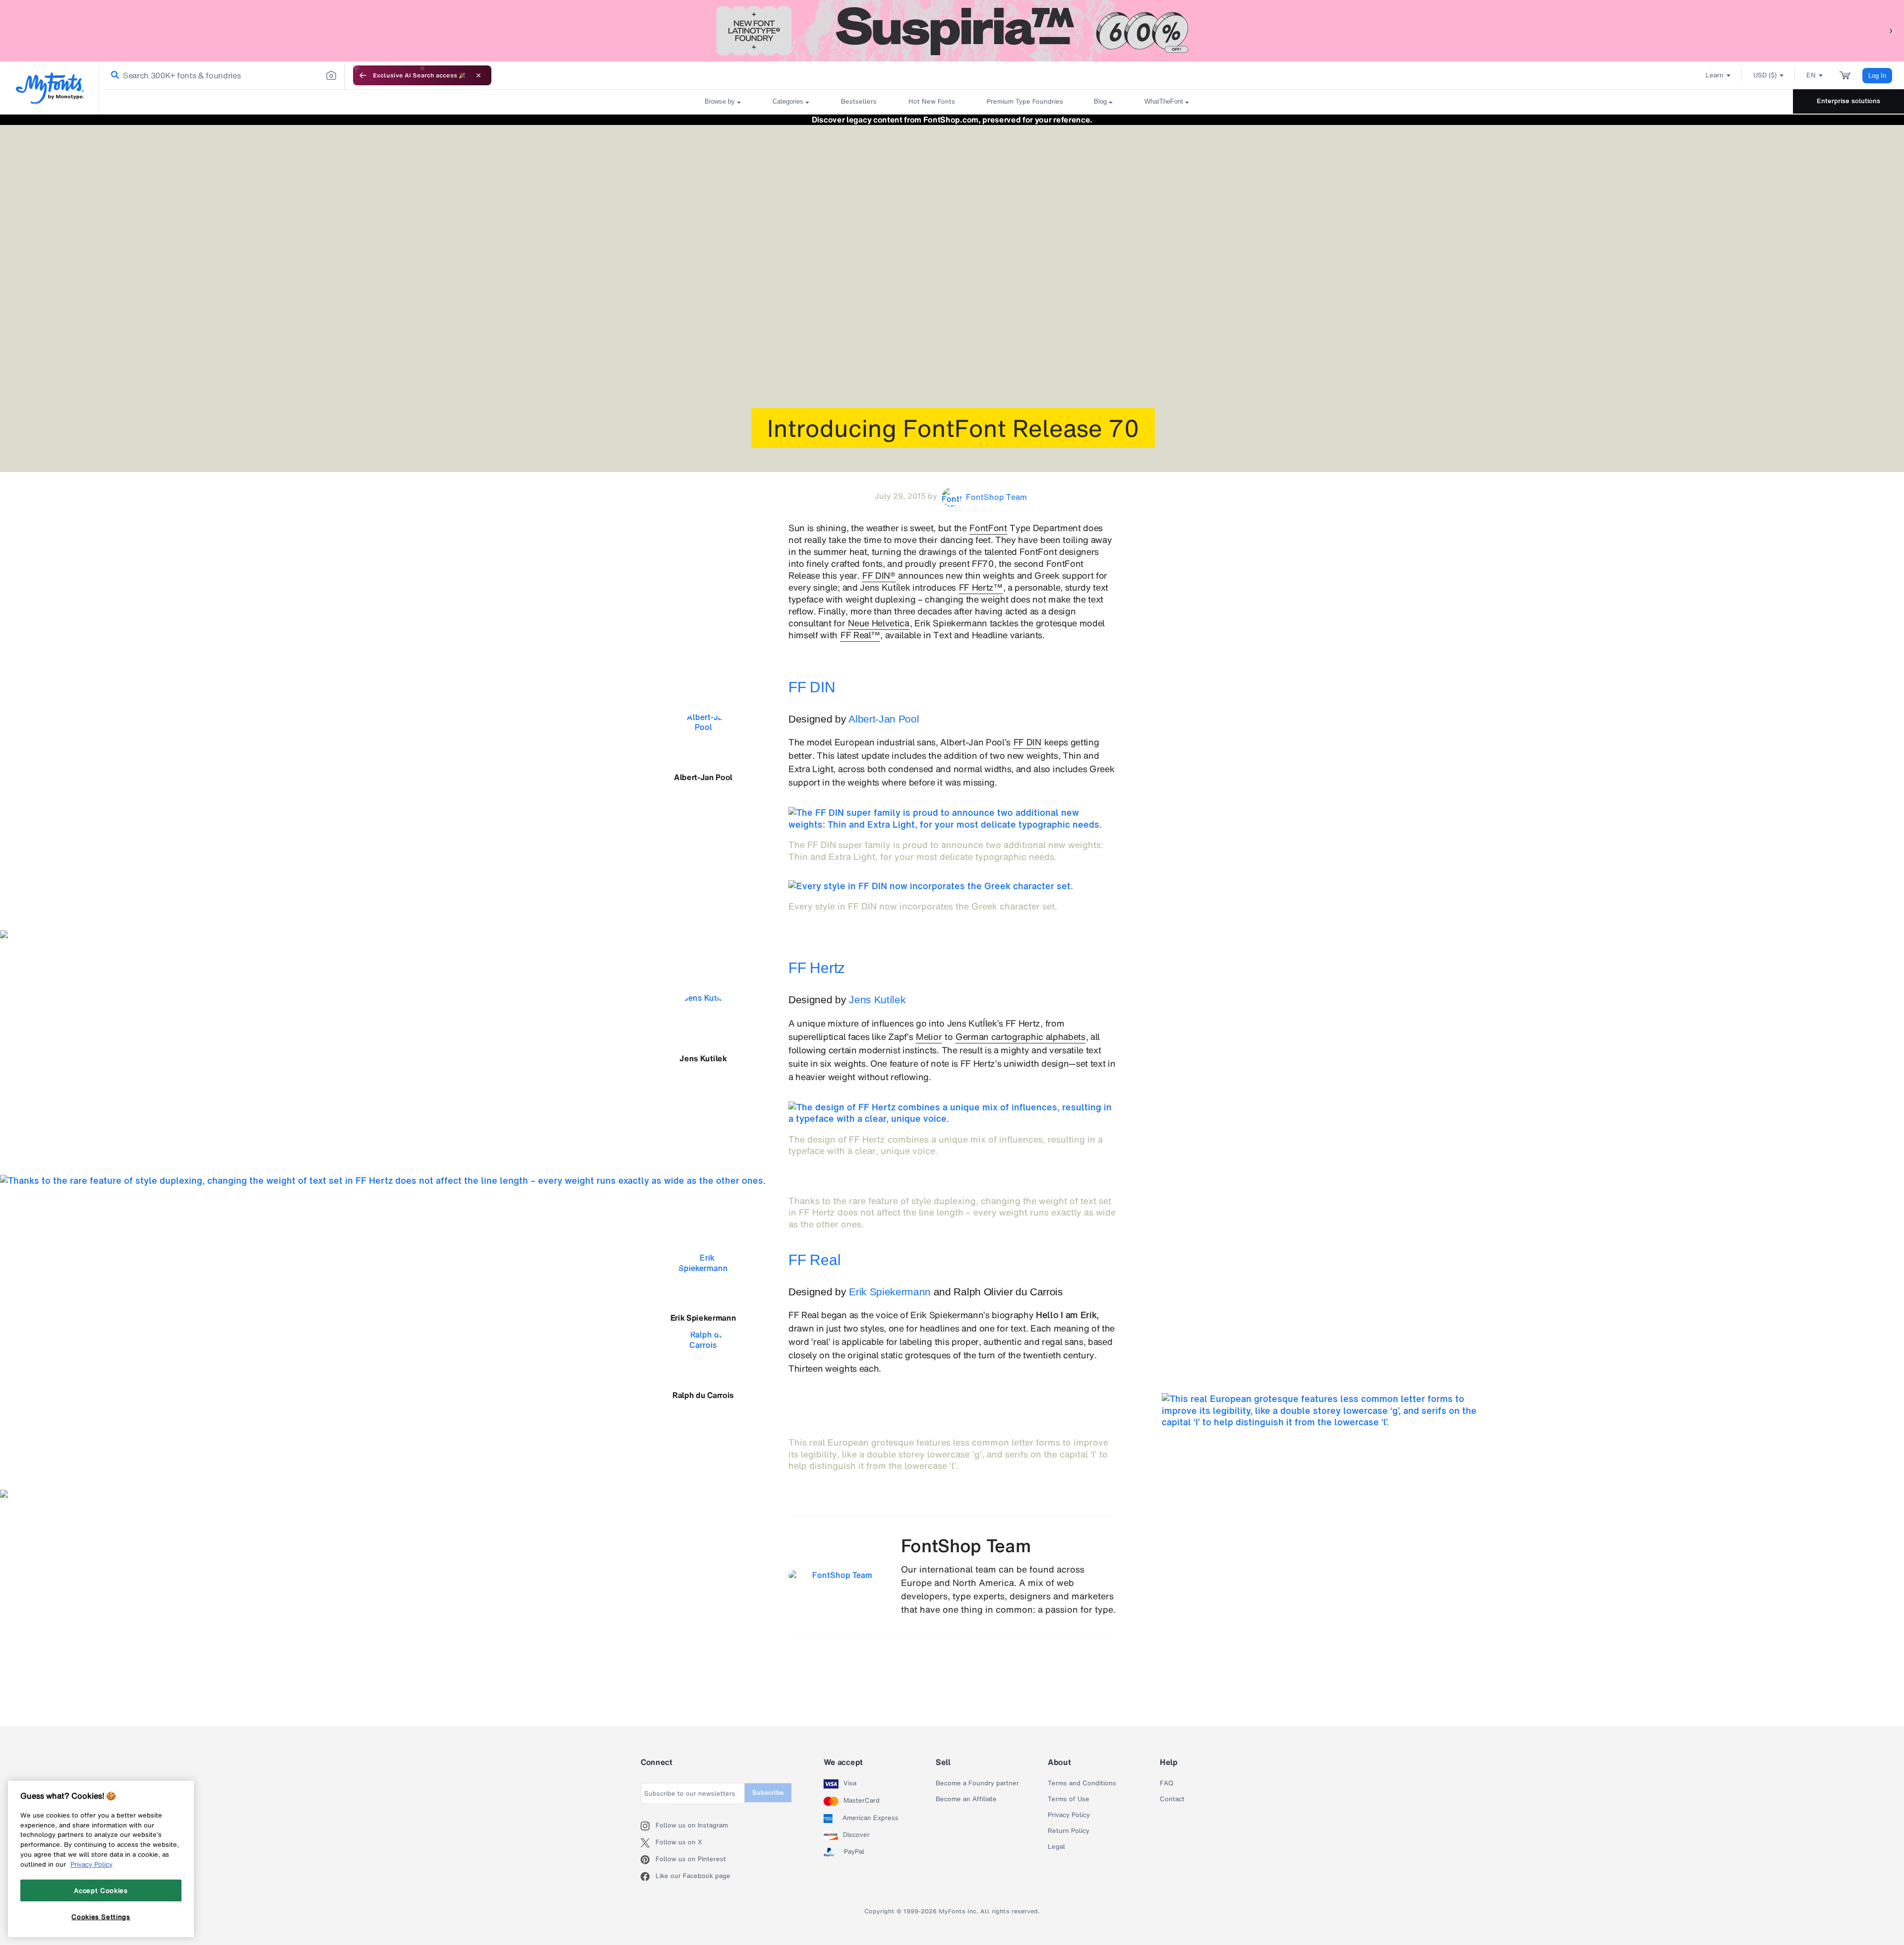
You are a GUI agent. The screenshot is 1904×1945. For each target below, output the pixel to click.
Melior (929, 1036)
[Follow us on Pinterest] (648, 1860)
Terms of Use (1069, 1799)
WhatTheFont (1164, 101)
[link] (113, 76)
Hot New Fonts (932, 101)
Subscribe (768, 1793)
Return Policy (1069, 1831)
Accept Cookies (101, 1890)
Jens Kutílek (877, 1000)
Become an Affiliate (966, 1799)
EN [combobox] (1811, 75)
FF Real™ (860, 635)
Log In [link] (1877, 76)
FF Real (814, 1260)
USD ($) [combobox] (1765, 75)
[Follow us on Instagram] (648, 1826)
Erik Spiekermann (890, 1292)
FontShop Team (966, 1546)
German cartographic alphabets (1020, 1036)
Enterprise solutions (1848, 101)
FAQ (1166, 1783)
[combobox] (222, 75)
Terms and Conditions (1082, 1783)
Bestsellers (859, 101)
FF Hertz (817, 968)
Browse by (720, 101)
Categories (788, 101)
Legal (1056, 1847)
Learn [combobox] (1715, 75)
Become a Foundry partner (977, 1783)
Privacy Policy (1069, 1815)
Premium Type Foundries (1024, 101)
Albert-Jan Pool (884, 719)
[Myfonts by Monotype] (50, 88)
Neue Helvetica (879, 623)
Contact (1172, 1799)
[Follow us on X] (648, 1843)
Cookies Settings (101, 1917)
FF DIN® (879, 575)
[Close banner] (478, 75)
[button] (1892, 30)
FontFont (988, 528)
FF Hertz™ (981, 587)
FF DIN (812, 687)
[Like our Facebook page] (648, 1877)
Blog (1100, 101)
